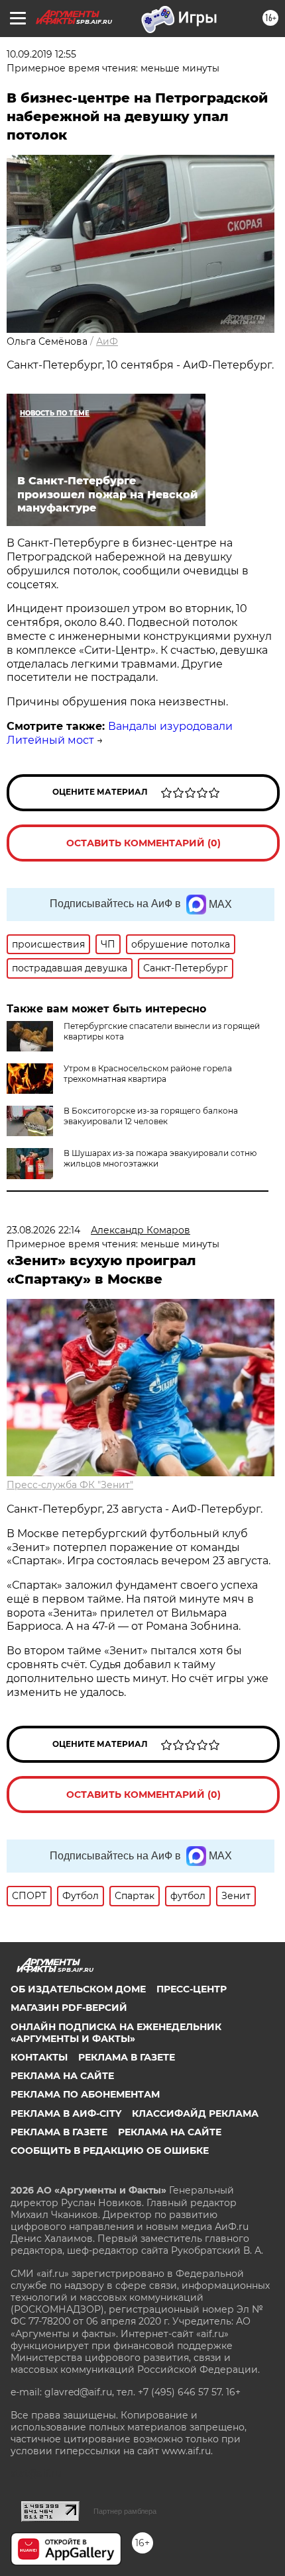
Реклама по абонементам (85, 2094)
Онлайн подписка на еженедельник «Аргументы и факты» (116, 2033)
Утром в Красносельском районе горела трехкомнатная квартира (148, 1074)
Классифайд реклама (195, 2113)
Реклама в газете (127, 2057)
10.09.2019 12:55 (41, 54)
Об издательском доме (78, 1989)
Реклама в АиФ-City (66, 2113)
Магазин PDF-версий (69, 2008)
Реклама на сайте (62, 2076)
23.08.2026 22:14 (43, 1230)
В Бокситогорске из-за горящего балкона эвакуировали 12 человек (151, 1116)
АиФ (107, 341)
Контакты (39, 2057)
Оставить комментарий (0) (143, 843)
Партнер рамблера (125, 2511)
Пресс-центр (192, 1989)
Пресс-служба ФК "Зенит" (70, 1485)
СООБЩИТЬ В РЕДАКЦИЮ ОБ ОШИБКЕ (110, 2151)
